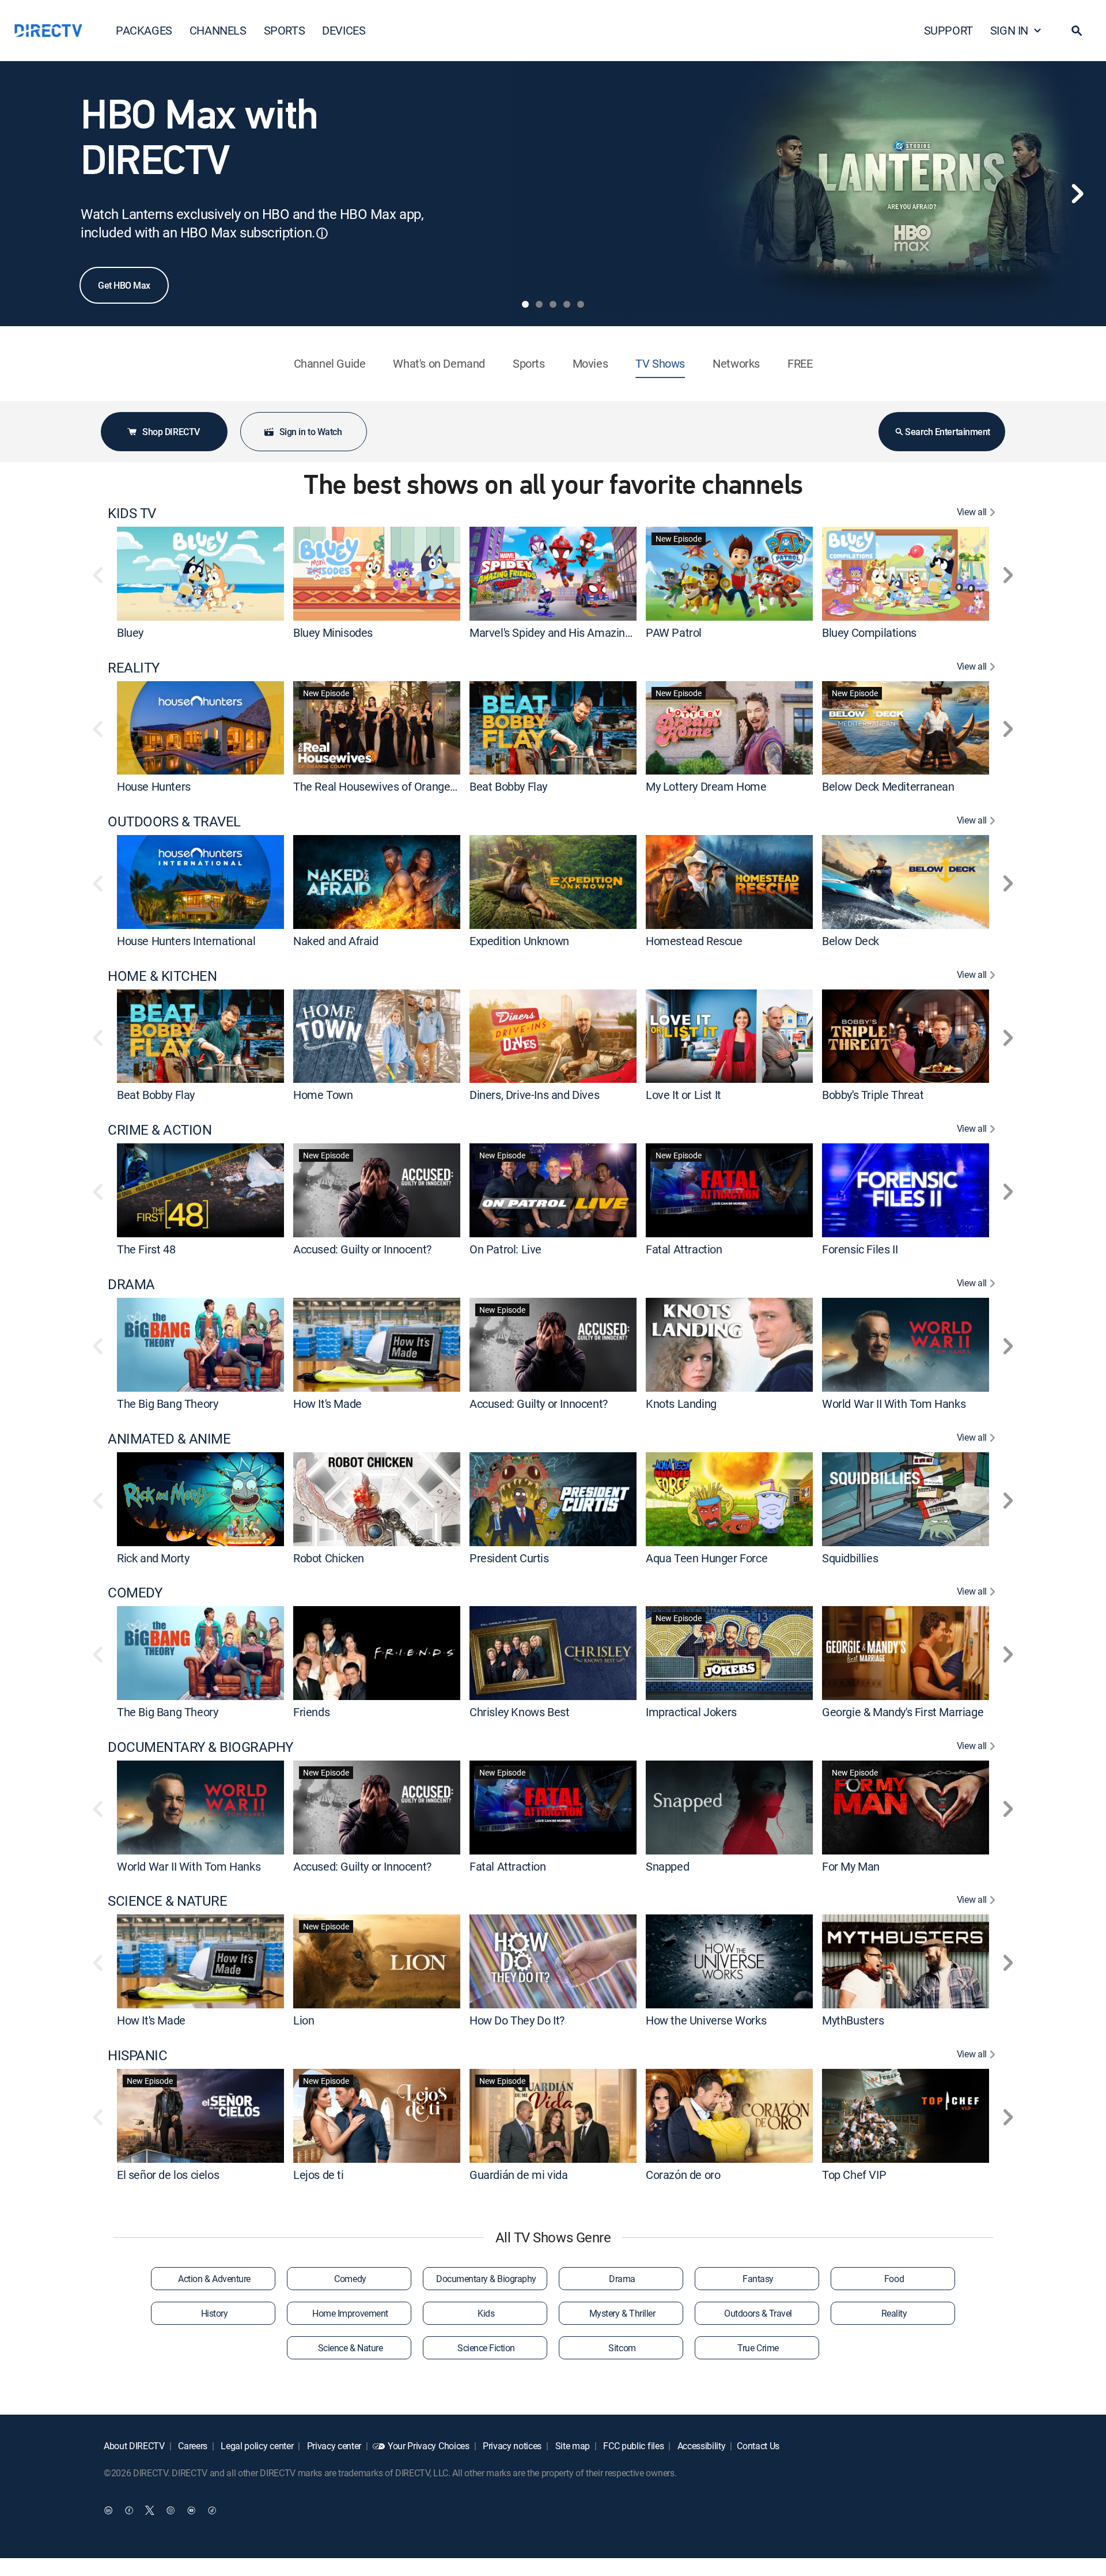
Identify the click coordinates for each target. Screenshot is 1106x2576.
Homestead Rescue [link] (694, 941)
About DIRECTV (134, 2446)
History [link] (215, 2313)
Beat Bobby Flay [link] (508, 786)
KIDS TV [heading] (132, 513)
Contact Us (758, 2446)
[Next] (1077, 194)
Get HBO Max (124, 285)
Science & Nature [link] (350, 2348)
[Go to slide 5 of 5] (581, 304)
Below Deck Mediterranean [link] (888, 786)
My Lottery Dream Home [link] (706, 786)
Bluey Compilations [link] (869, 632)
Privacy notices (511, 2446)
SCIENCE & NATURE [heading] (167, 1901)
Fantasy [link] (758, 2279)
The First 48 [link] (146, 1249)
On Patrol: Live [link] (505, 1249)
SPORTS (285, 30)
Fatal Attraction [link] (684, 1249)
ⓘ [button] (322, 233)
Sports (529, 363)
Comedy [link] (350, 2279)
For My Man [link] (851, 1866)
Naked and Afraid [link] (336, 941)
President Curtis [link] (509, 1557)
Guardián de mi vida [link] (518, 2175)
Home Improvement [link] (350, 2313)
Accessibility (700, 2446)
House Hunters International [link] (186, 941)
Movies (590, 363)
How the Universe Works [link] (706, 2020)
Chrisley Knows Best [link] (519, 1712)
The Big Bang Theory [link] (167, 1404)
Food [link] (894, 2279)
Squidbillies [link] (850, 1557)
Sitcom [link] (622, 2348)
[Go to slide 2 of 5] (539, 304)
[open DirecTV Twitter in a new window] (150, 2510)
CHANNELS (218, 30)
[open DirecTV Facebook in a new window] (129, 2510)
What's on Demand (439, 363)
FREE (800, 363)
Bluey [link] (130, 632)
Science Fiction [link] (486, 2348)
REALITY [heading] (134, 668)
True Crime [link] (758, 2348)
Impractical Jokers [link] (691, 1712)
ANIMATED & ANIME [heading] (169, 1439)
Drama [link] (622, 2279)
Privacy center (333, 2446)
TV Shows (660, 363)
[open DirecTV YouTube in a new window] (191, 2510)
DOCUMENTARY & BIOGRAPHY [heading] (200, 1747)
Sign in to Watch (310, 432)
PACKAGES (144, 30)
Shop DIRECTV (171, 432)
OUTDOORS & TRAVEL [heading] (174, 821)
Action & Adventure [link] (214, 2279)
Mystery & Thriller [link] (622, 2313)
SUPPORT (948, 30)
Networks (736, 363)
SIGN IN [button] (1009, 30)
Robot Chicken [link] (329, 1557)
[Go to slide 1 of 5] (525, 304)
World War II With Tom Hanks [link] (894, 1404)
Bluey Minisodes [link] (333, 632)
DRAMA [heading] (131, 1284)
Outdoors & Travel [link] (758, 2313)
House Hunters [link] (154, 786)
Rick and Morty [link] (153, 1557)
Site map (571, 2446)
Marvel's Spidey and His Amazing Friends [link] (570, 632)
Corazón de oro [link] (683, 2175)
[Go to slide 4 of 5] (567, 304)
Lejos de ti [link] (319, 2175)
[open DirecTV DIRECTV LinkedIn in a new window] (108, 2510)
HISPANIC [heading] (137, 2055)
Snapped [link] (667, 1866)
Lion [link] (304, 2020)
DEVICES (344, 30)
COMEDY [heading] (135, 1593)
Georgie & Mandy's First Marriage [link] (903, 1712)
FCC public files (633, 2446)
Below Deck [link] (851, 941)
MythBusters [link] (853, 2020)
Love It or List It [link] (683, 1095)
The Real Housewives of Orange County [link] (390, 786)
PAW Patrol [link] (674, 632)
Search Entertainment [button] (947, 432)
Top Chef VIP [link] (854, 2175)
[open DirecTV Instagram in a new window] (171, 2510)
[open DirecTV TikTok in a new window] (212, 2510)
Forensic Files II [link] (860, 1249)
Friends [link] (311, 1712)
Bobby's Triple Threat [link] (873, 1095)
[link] (200, 573)
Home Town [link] (323, 1095)
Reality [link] (894, 2313)
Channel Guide (330, 363)
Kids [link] (486, 2313)
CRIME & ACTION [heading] (160, 1130)
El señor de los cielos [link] (168, 2175)
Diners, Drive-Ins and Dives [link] (534, 1095)
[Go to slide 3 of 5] (553, 304)
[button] (1077, 31)
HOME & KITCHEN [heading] (162, 976)
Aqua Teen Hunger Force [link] (707, 1557)
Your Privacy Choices (429, 2446)
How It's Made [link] (327, 1404)
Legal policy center (256, 2446)
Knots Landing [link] (681, 1404)
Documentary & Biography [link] (486, 2279)
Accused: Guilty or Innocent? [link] (362, 1249)
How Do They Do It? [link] (517, 2020)
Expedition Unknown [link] (519, 941)
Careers (192, 2446)
